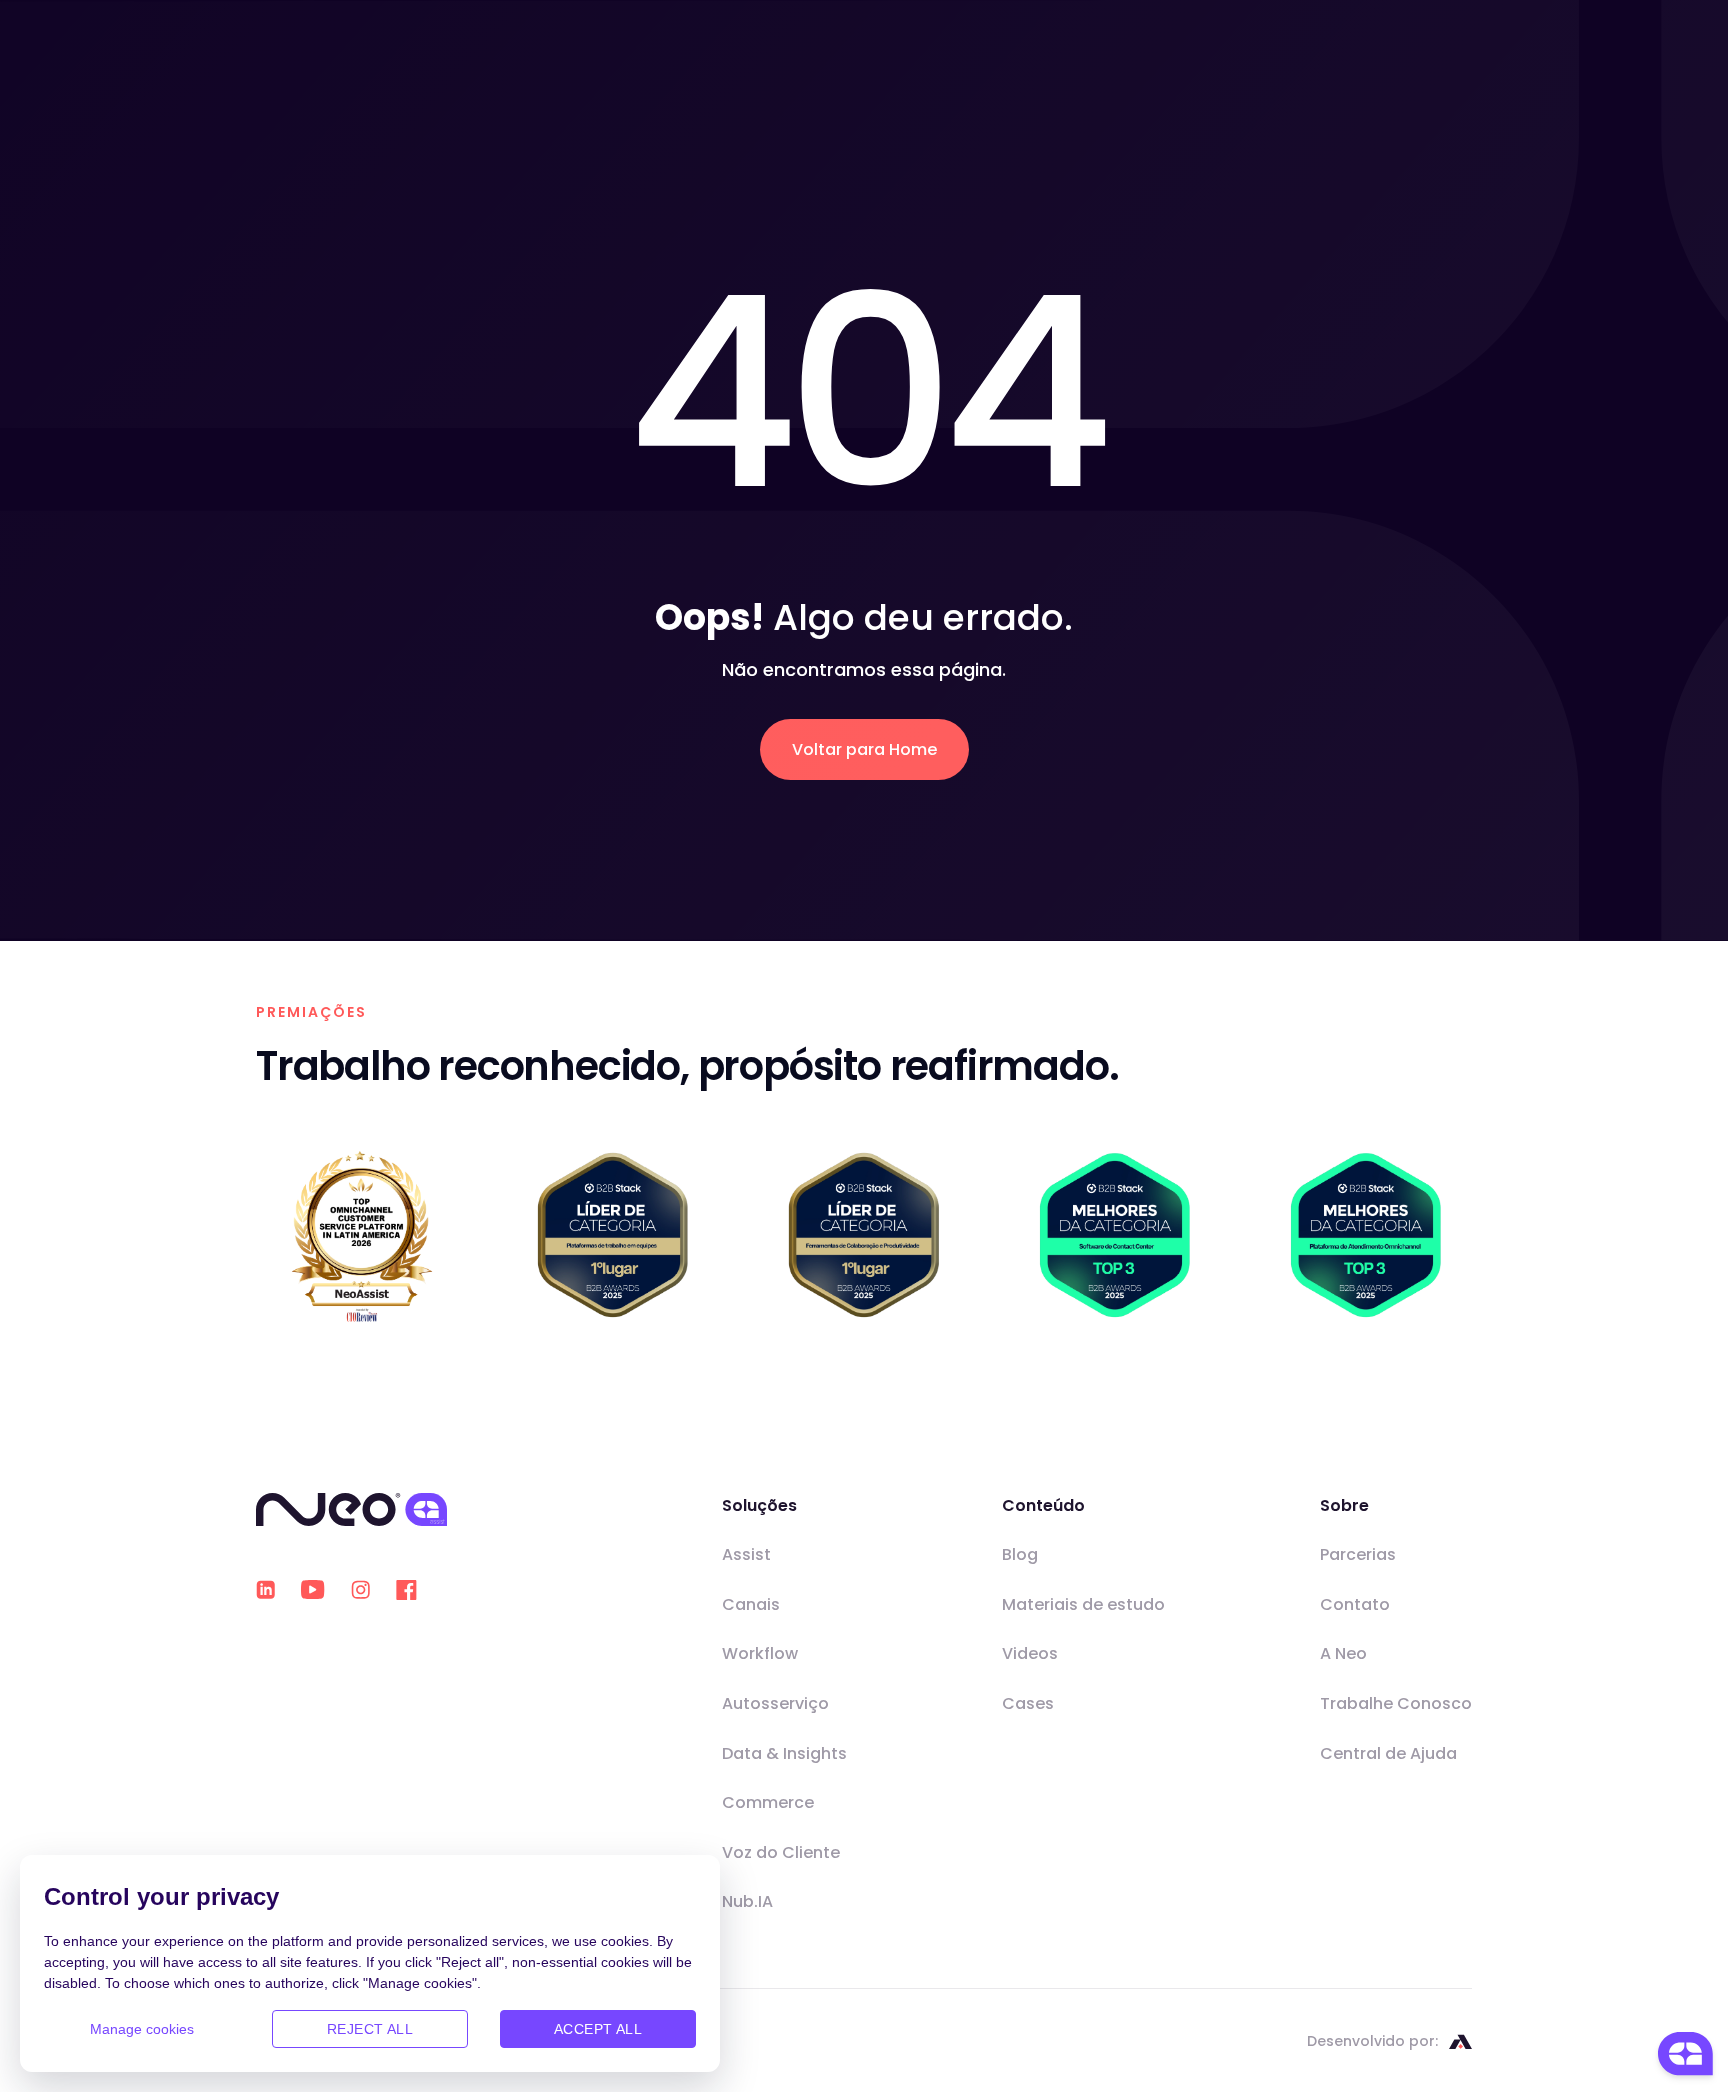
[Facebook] (406, 1590)
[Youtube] (313, 1590)
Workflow (760, 1653)
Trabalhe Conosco (1396, 1703)
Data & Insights (784, 1753)
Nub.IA (747, 1901)
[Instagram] (360, 1589)
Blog (1020, 1554)
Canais (751, 1604)
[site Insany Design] (1460, 2041)
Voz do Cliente (781, 1852)
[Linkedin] (265, 1589)
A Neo (1343, 1653)
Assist (746, 1554)
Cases (1028, 1703)
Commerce (768, 1802)
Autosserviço (775, 1703)
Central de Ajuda (1388, 1753)
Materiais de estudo (1083, 1604)
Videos (1030, 1653)
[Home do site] (351, 1509)
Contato (1355, 1604)
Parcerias (1358, 1554)
